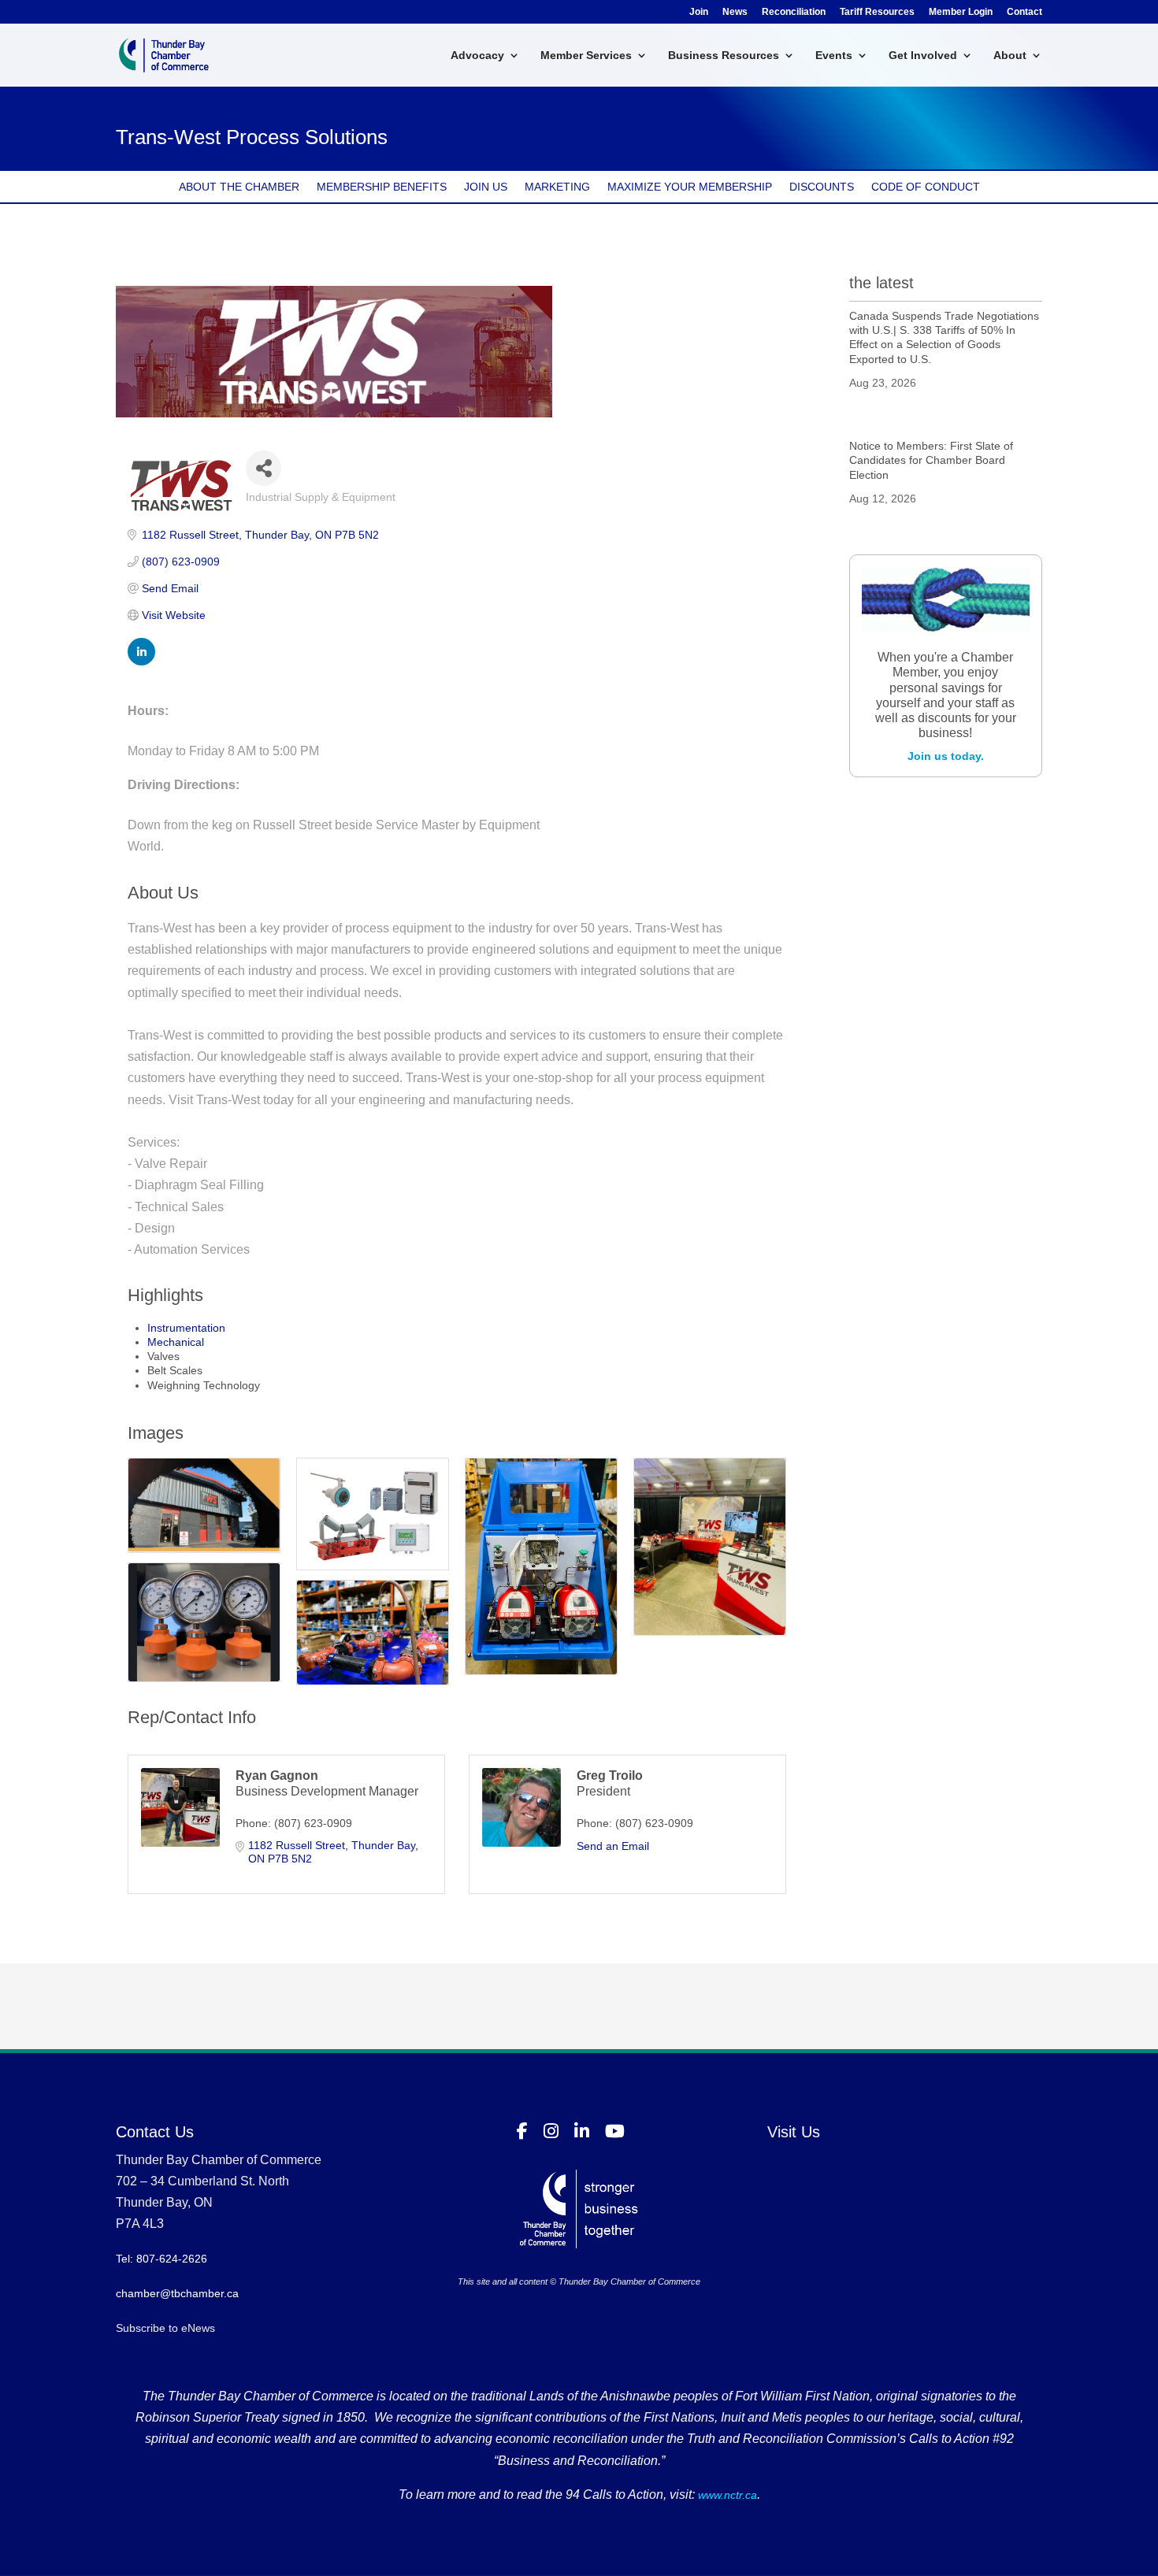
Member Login (961, 12)
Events (834, 56)
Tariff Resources (877, 12)
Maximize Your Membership (690, 187)
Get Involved (923, 56)
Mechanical (176, 1342)
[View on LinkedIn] (141, 662)
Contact (1024, 12)
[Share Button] (264, 468)
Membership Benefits (382, 187)
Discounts (822, 187)
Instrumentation (186, 1328)
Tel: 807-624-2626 (161, 2259)
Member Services (586, 56)
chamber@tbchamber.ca (177, 2293)
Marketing (557, 187)
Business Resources (724, 56)
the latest (881, 283)
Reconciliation (794, 12)
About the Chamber (239, 187)
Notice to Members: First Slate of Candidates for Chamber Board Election (931, 460)
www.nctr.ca (726, 2495)
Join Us (486, 187)
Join (699, 12)
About (1010, 56)
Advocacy (477, 56)
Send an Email (613, 1846)
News (735, 12)
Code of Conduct (926, 187)
